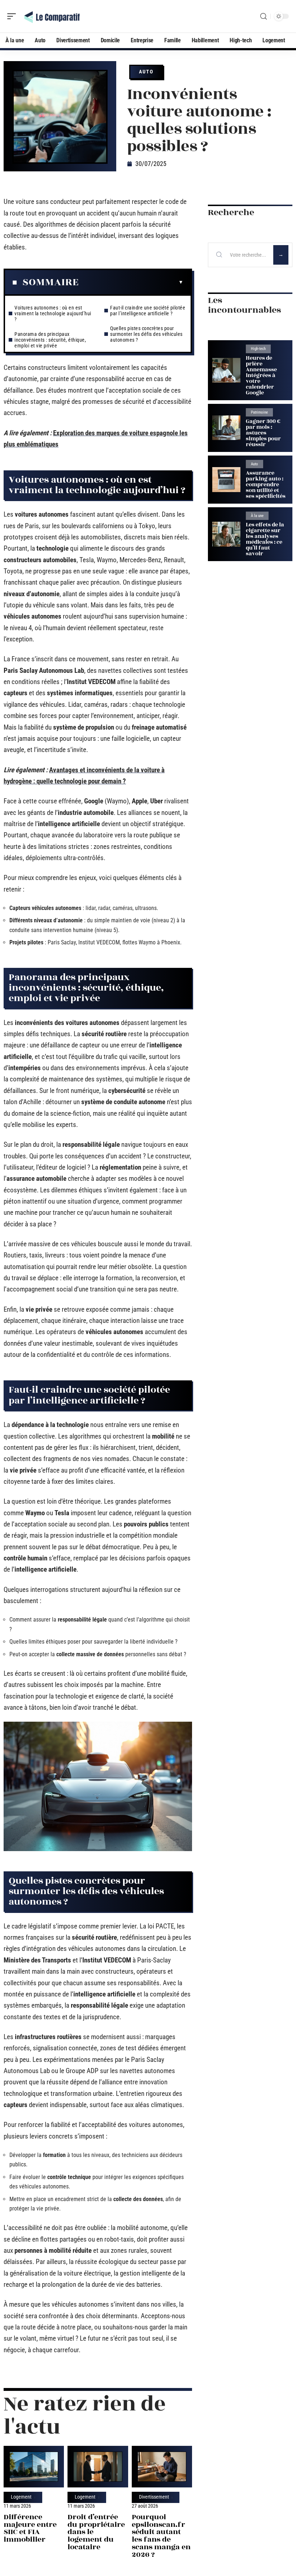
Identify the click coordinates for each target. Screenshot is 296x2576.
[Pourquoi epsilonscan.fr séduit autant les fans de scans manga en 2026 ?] (162, 2467)
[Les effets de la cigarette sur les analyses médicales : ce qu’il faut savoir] (226, 534)
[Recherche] (264, 16)
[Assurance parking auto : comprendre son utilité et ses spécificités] (226, 480)
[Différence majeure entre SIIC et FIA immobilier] (34, 2467)
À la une (257, 516)
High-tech (258, 349)
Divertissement (154, 2497)
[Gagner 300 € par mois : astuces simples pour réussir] (226, 428)
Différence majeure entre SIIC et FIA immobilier (30, 2528)
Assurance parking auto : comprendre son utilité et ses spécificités (266, 485)
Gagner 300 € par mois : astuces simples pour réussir (263, 433)
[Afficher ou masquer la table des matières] (131, 282)
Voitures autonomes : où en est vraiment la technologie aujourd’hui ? (53, 313)
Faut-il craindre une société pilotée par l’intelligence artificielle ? (148, 311)
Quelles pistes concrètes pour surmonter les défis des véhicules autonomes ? (146, 334)
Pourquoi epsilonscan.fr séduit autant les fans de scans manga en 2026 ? (161, 2536)
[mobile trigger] (13, 16)
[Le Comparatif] (52, 16)
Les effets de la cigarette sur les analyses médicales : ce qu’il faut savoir (265, 539)
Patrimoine (259, 412)
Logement (21, 2497)
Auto (146, 72)
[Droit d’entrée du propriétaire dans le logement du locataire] (98, 2467)
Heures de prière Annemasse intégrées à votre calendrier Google (261, 375)
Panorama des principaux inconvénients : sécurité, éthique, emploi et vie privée (50, 340)
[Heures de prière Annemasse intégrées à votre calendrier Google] (226, 370)
